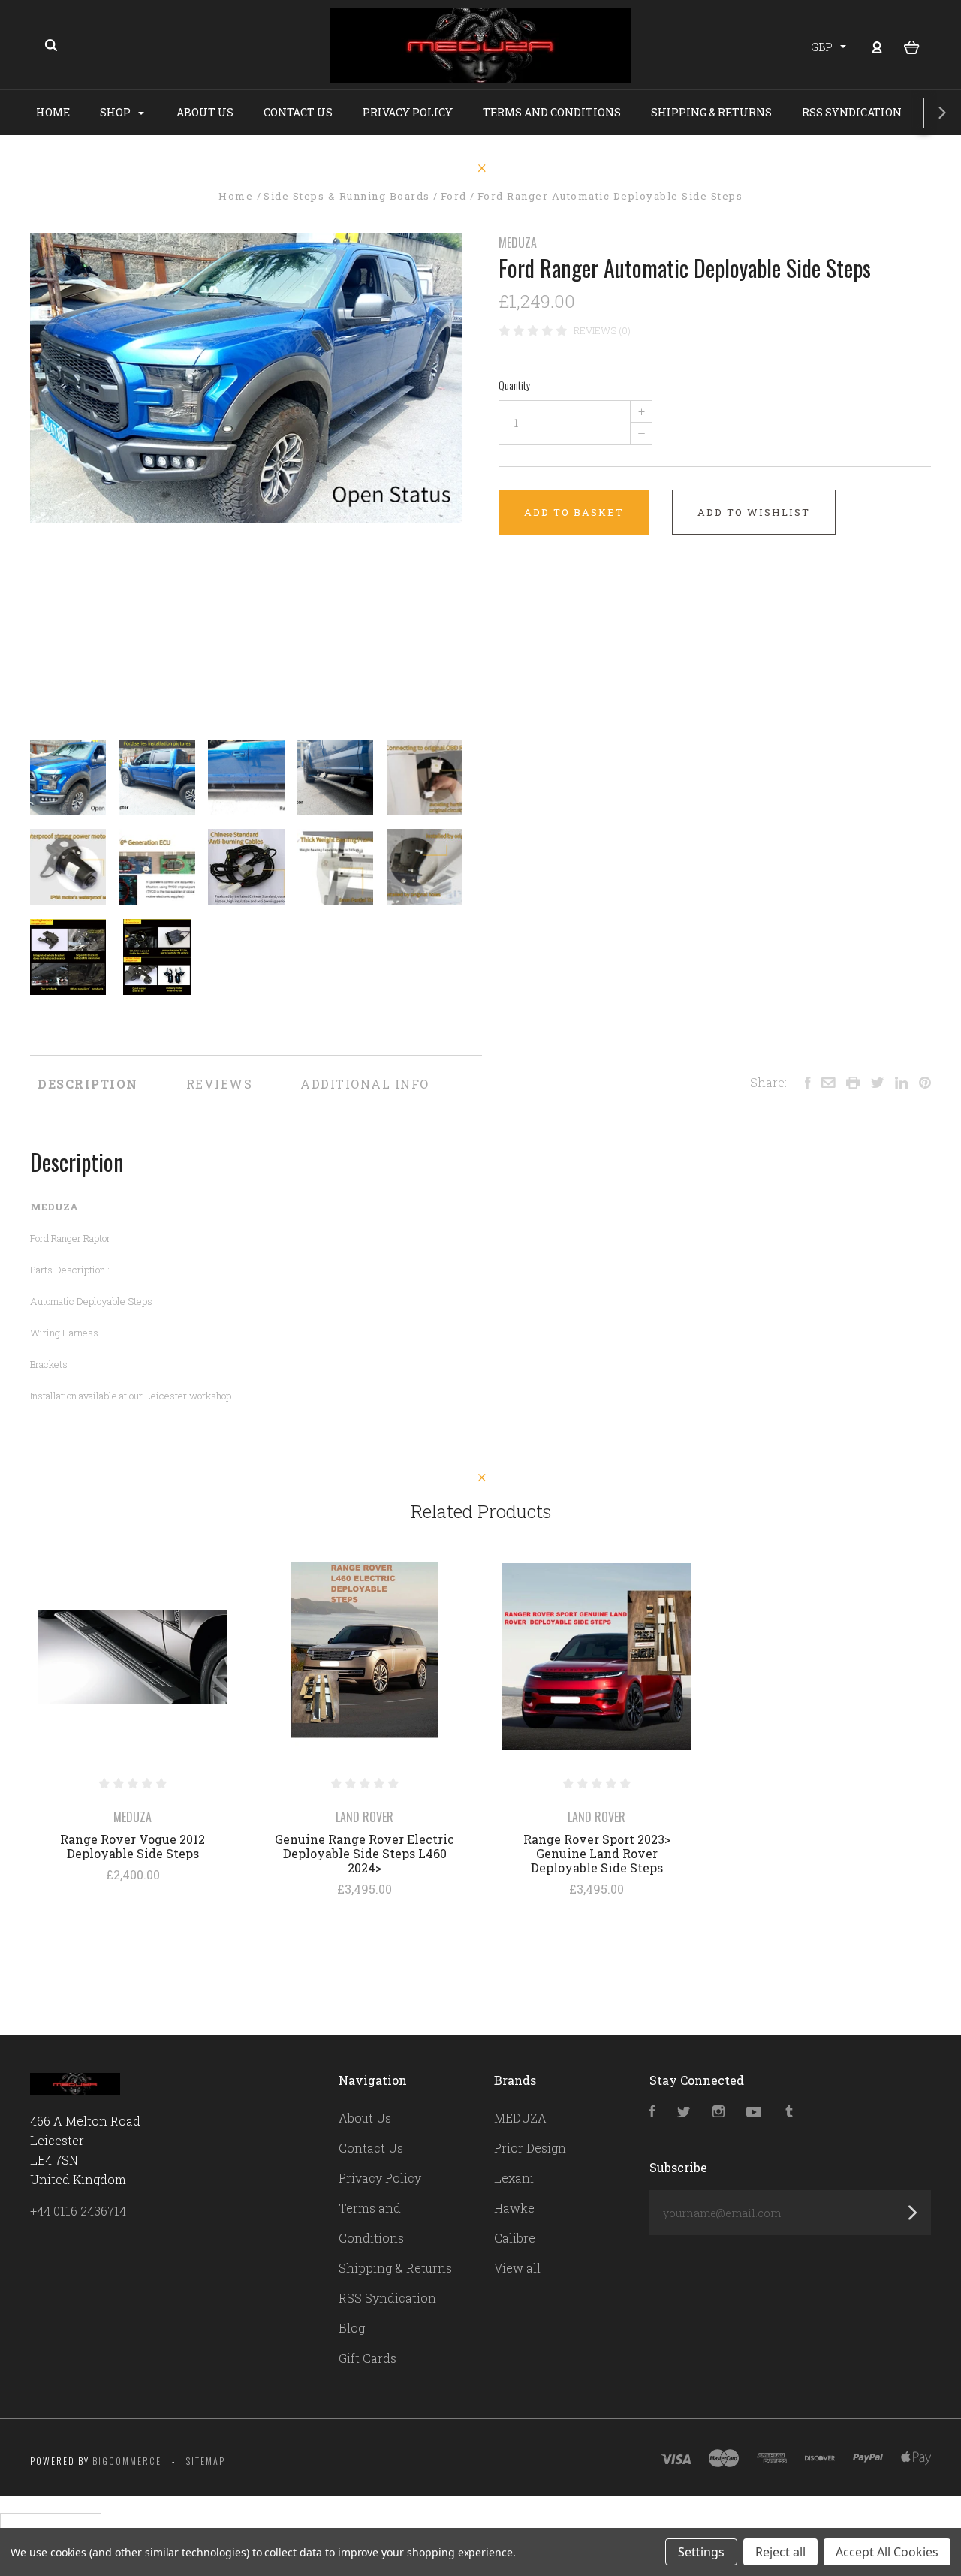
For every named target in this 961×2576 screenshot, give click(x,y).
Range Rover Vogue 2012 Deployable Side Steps (133, 1846)
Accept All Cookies (887, 2552)
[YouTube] (754, 2112)
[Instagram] (718, 2112)
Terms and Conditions (552, 112)
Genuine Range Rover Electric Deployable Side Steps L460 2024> (365, 1853)
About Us (205, 112)
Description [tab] (88, 1084)
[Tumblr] (789, 2112)
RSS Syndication (852, 112)
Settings (701, 2552)
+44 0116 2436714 (78, 2211)
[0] (912, 46)
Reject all (780, 2552)
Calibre (515, 2238)
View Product (133, 1657)
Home (53, 112)
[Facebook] (652, 2112)
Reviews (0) (602, 330)
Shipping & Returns (711, 112)
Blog (352, 2328)
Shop (116, 112)
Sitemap (206, 2461)
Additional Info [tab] (365, 1084)
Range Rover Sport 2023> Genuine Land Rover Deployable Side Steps (597, 1853)
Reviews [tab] (220, 1084)
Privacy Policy (408, 112)
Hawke (514, 2208)
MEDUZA (518, 243)
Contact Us (298, 112)
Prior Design (530, 2148)
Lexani (514, 2178)
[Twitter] (684, 2112)
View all (517, 2268)
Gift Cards (368, 2358)
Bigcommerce (127, 2461)
